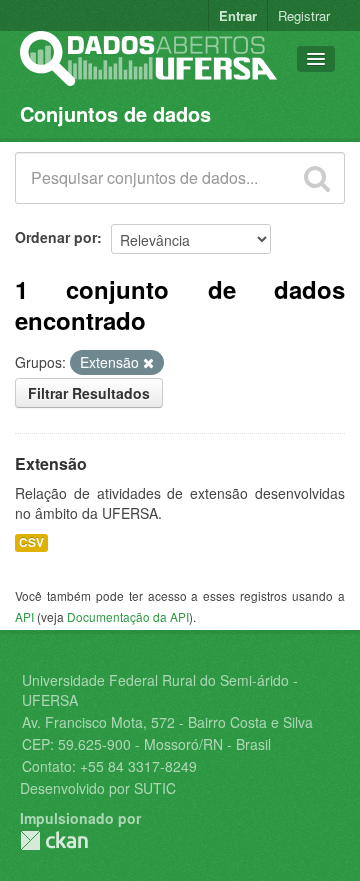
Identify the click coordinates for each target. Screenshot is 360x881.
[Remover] (148, 363)
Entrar (238, 15)
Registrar (304, 15)
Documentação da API (128, 616)
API (24, 616)
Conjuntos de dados (115, 113)
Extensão (51, 463)
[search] (317, 178)
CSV (31, 542)
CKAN (54, 840)
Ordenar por (56, 237)
